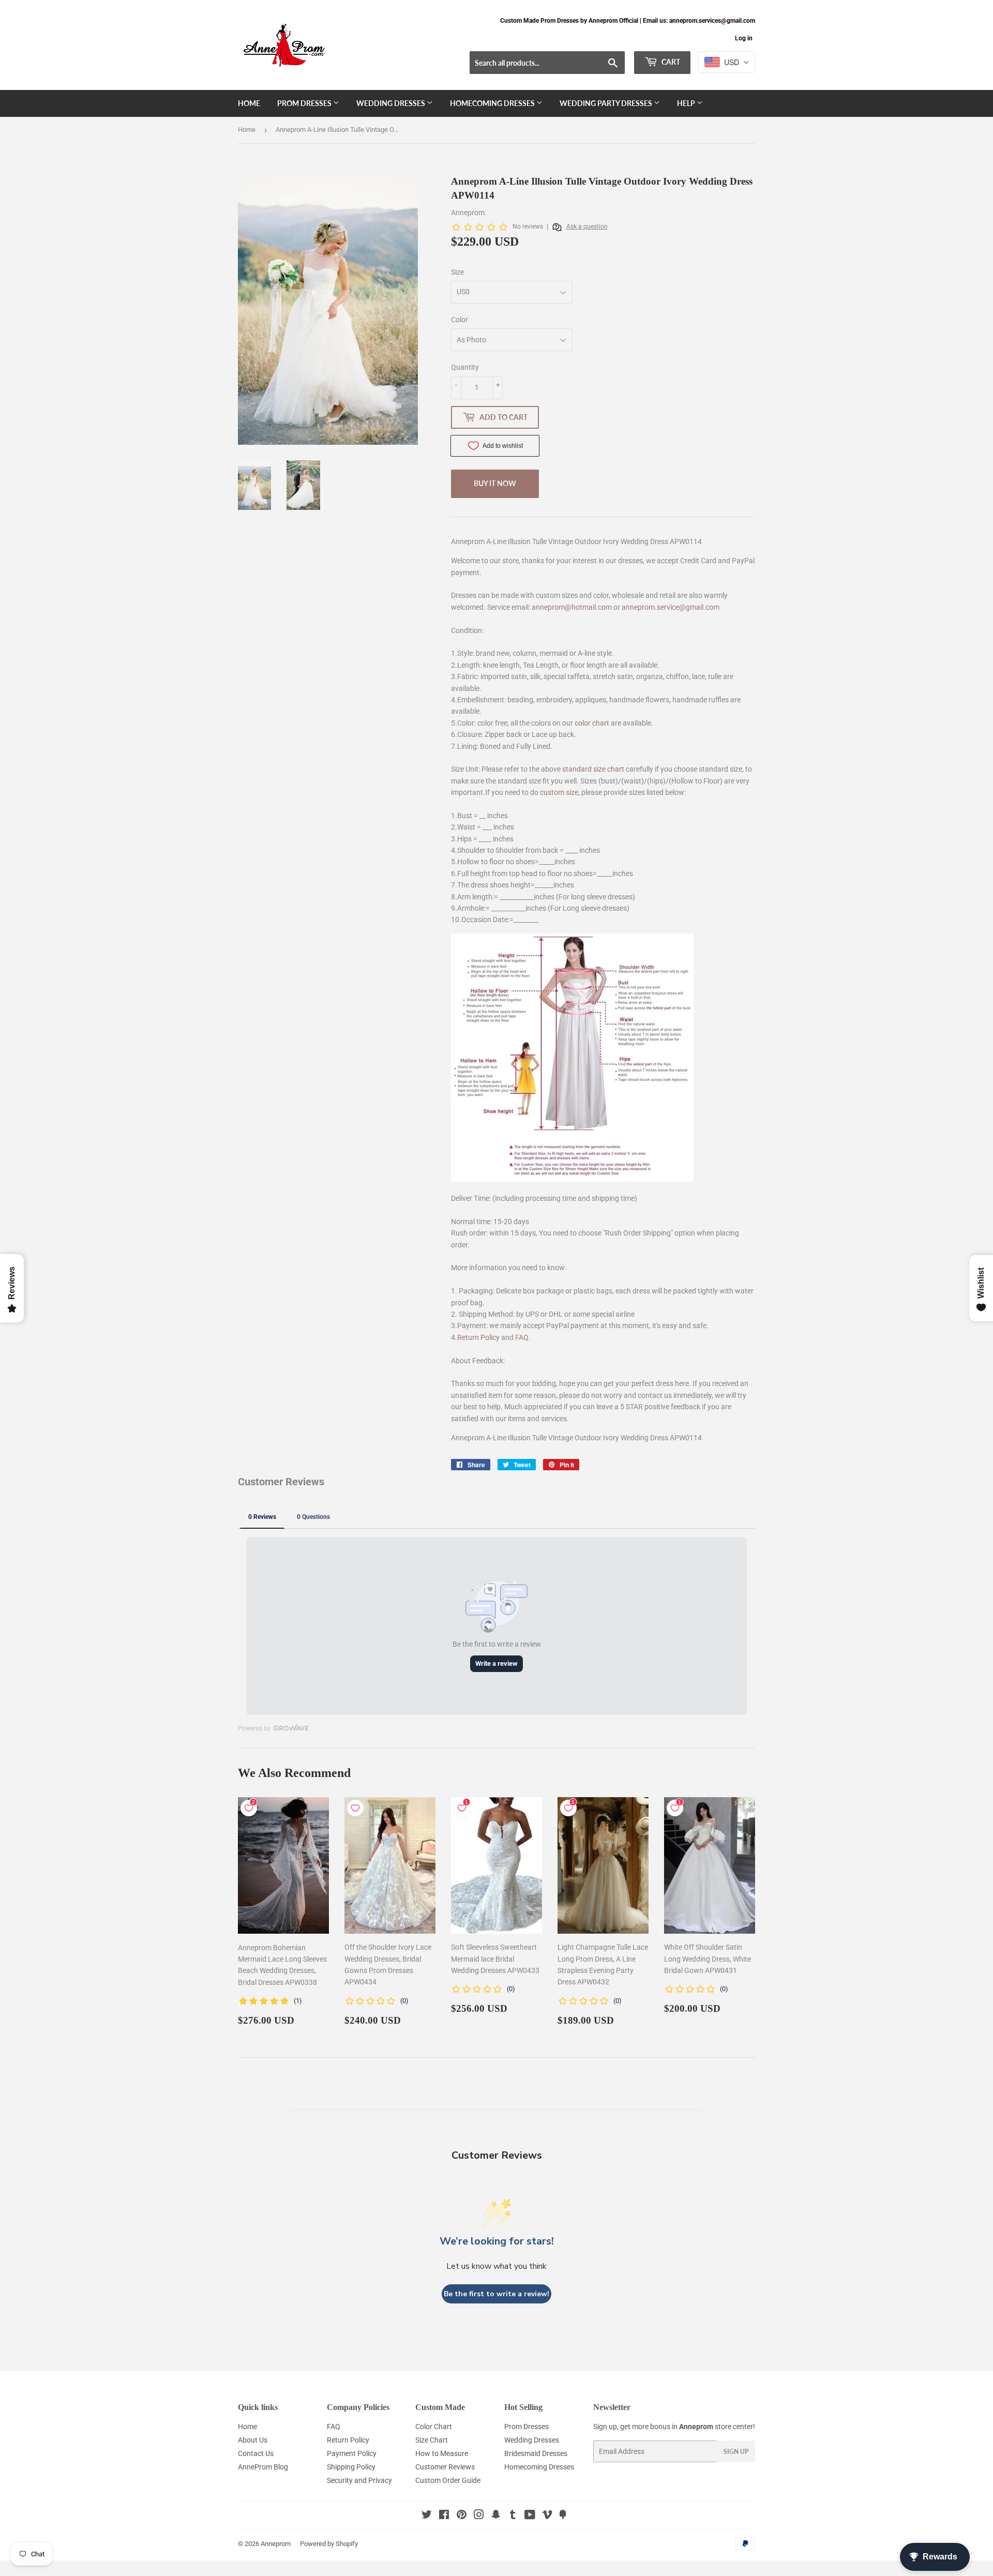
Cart (670, 62)
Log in (744, 38)
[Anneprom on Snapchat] (496, 2516)
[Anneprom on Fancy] (563, 2516)
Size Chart (432, 2440)
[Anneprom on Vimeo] (547, 2516)
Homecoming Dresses (493, 103)
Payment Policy (352, 2453)
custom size (559, 792)
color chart (592, 723)
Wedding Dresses (392, 103)
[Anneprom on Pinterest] (462, 2516)
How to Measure (442, 2453)
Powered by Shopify (329, 2544)
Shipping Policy (351, 2467)
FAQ (522, 1337)
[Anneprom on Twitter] (427, 2516)
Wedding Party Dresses (607, 103)
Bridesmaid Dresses (536, 2453)
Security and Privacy (359, 2480)
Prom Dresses (305, 103)
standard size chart (593, 769)
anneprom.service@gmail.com (671, 607)
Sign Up (736, 2452)
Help (687, 103)
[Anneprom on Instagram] (479, 2516)
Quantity (465, 367)
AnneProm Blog (263, 2467)
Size (457, 272)
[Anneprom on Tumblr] (513, 2516)
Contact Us (256, 2453)
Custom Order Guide (448, 2480)
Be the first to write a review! (496, 2294)
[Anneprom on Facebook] (444, 2516)
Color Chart (434, 2427)
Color (460, 320)
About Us (253, 2440)
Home (249, 103)
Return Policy (478, 1337)
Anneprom (276, 2544)
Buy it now (495, 483)
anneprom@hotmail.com (572, 607)
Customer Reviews (445, 2467)
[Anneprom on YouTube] (530, 2516)
